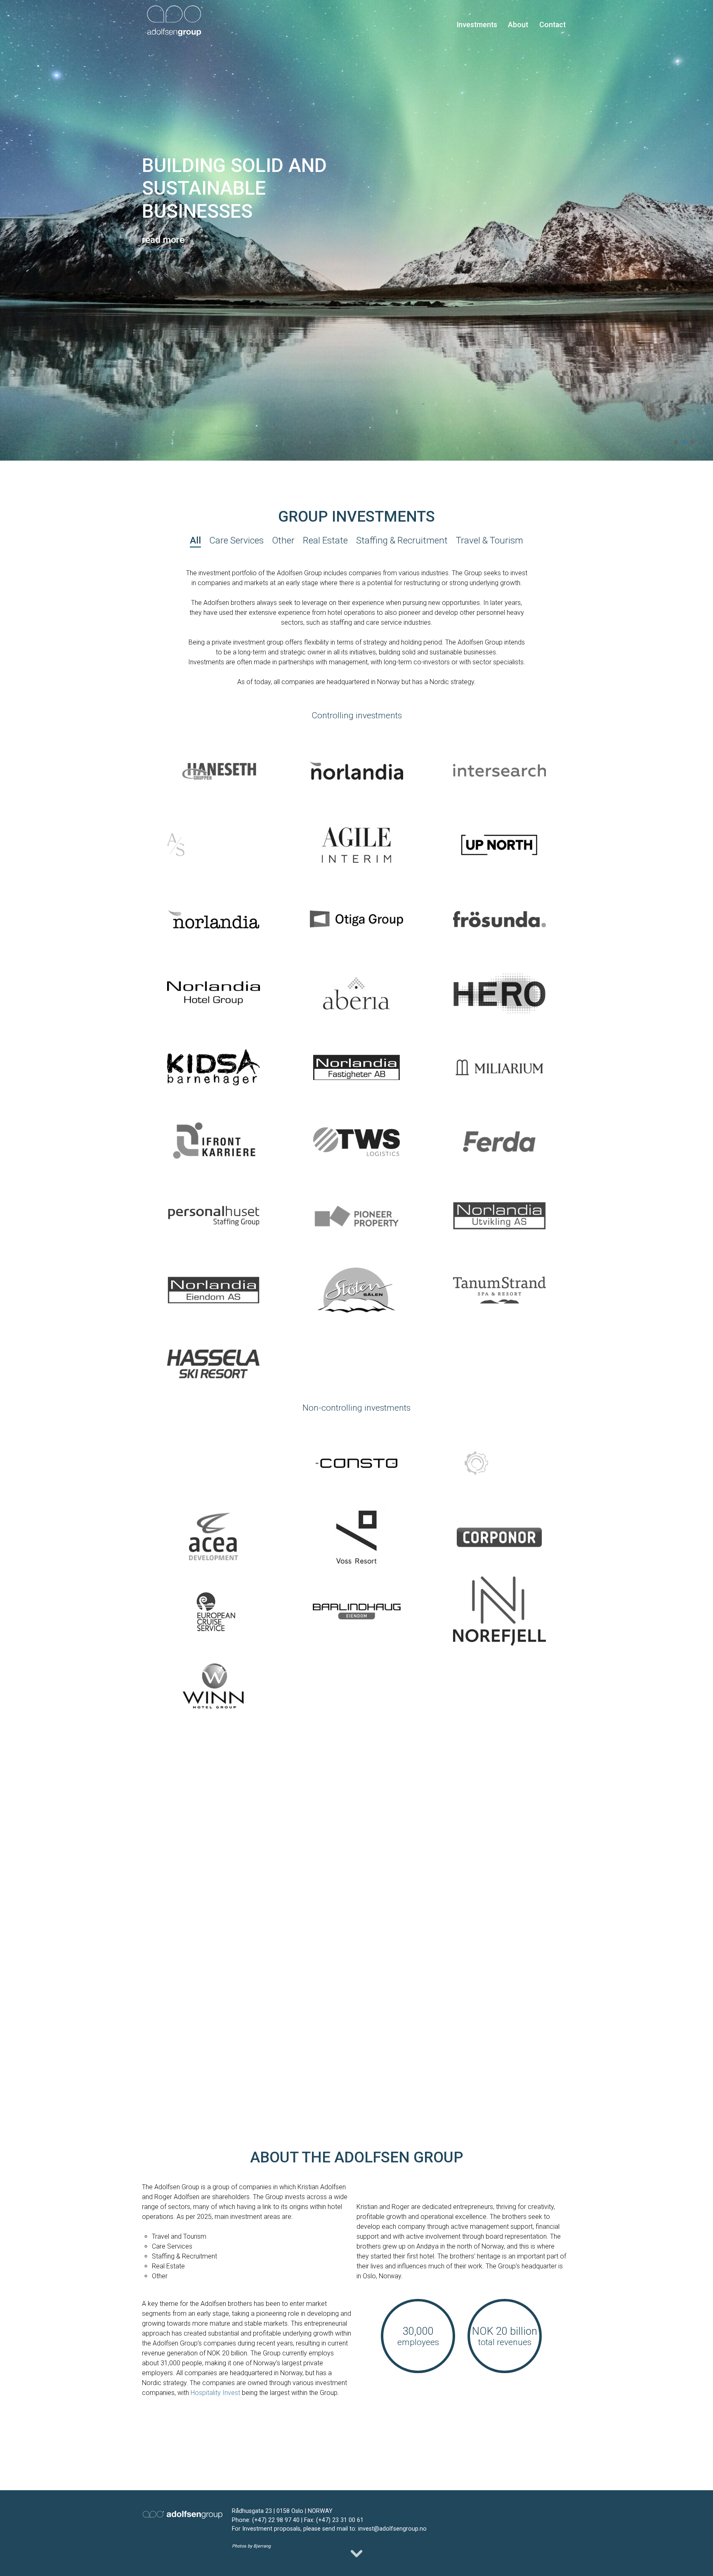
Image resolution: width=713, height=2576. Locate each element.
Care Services (236, 540)
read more (163, 240)
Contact (552, 25)
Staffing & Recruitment (402, 540)
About (518, 25)
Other (283, 540)
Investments (477, 25)
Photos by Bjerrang (251, 2546)
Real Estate (325, 540)
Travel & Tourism (490, 540)
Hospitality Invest (215, 2393)
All (195, 540)
